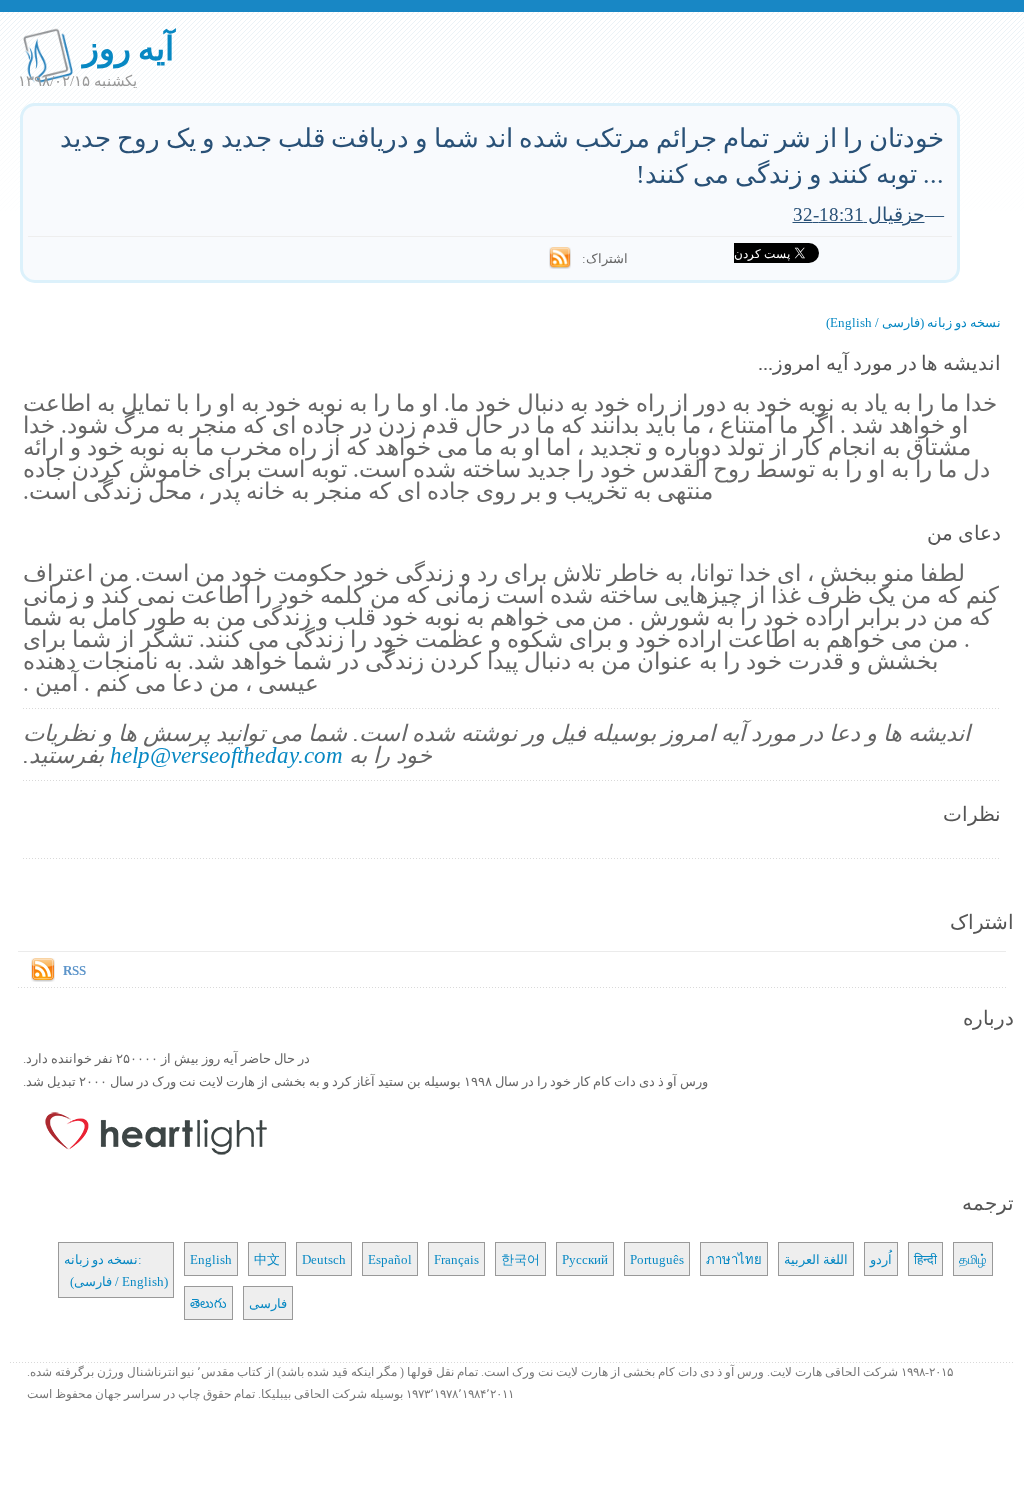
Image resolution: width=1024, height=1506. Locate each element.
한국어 (520, 1259)
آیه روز (128, 47)
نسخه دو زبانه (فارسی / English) (913, 322)
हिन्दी (925, 1259)
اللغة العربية (816, 1259)
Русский (585, 1259)
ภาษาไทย (734, 1259)
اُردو (881, 1259)
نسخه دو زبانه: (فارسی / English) (116, 1270)
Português (657, 1259)
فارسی (268, 1303)
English (211, 1259)
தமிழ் (973, 1259)
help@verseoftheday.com (226, 754)
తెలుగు (208, 1303)
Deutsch (324, 1259)
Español (390, 1259)
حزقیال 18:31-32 (859, 213)
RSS (74, 970)
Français (456, 1259)
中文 (267, 1259)
